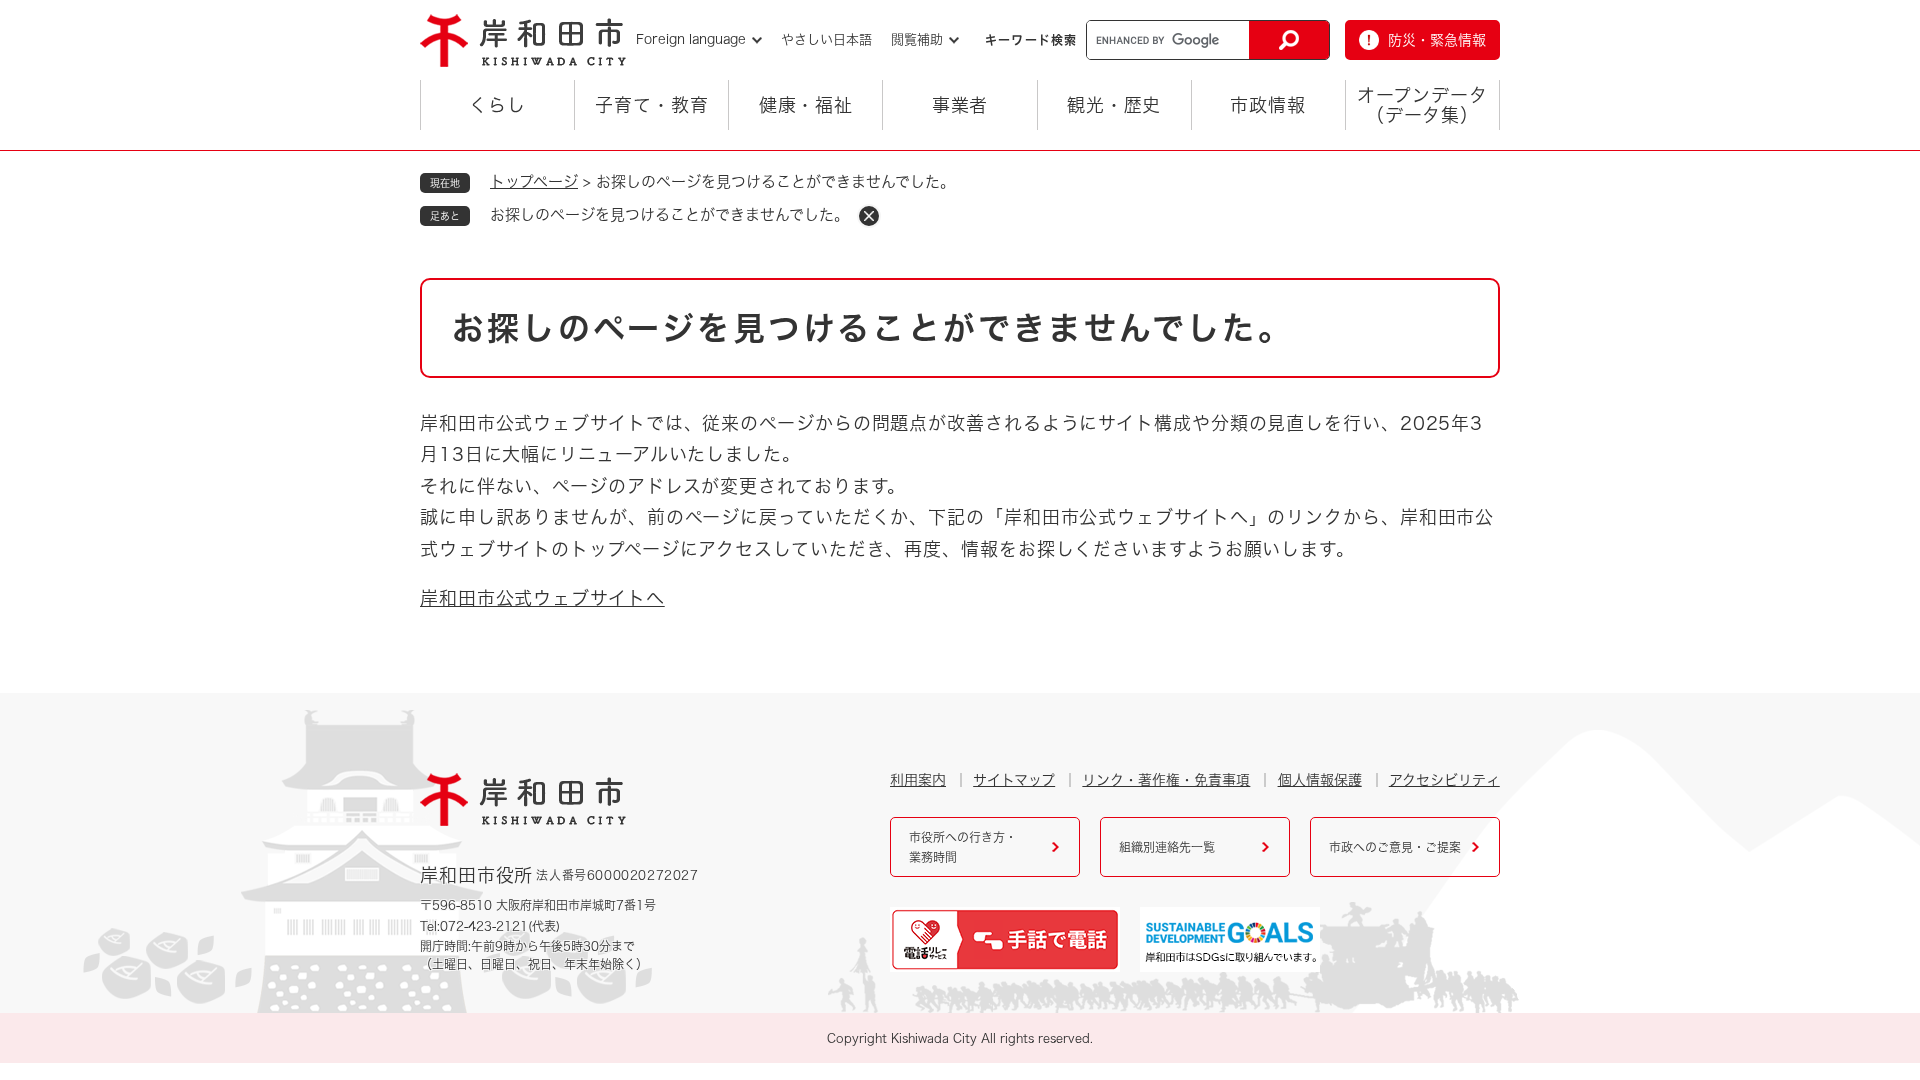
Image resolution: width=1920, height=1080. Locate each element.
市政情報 (1268, 105)
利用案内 (918, 780)
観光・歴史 (1114, 105)
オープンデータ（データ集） (1422, 105)
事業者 (960, 105)
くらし (497, 105)
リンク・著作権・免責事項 (1166, 780)
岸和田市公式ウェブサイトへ (542, 598)
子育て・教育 (651, 105)
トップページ (534, 181)
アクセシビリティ (1444, 780)
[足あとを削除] (869, 216)
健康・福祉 (806, 105)
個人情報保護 (1320, 780)
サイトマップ (1014, 780)
